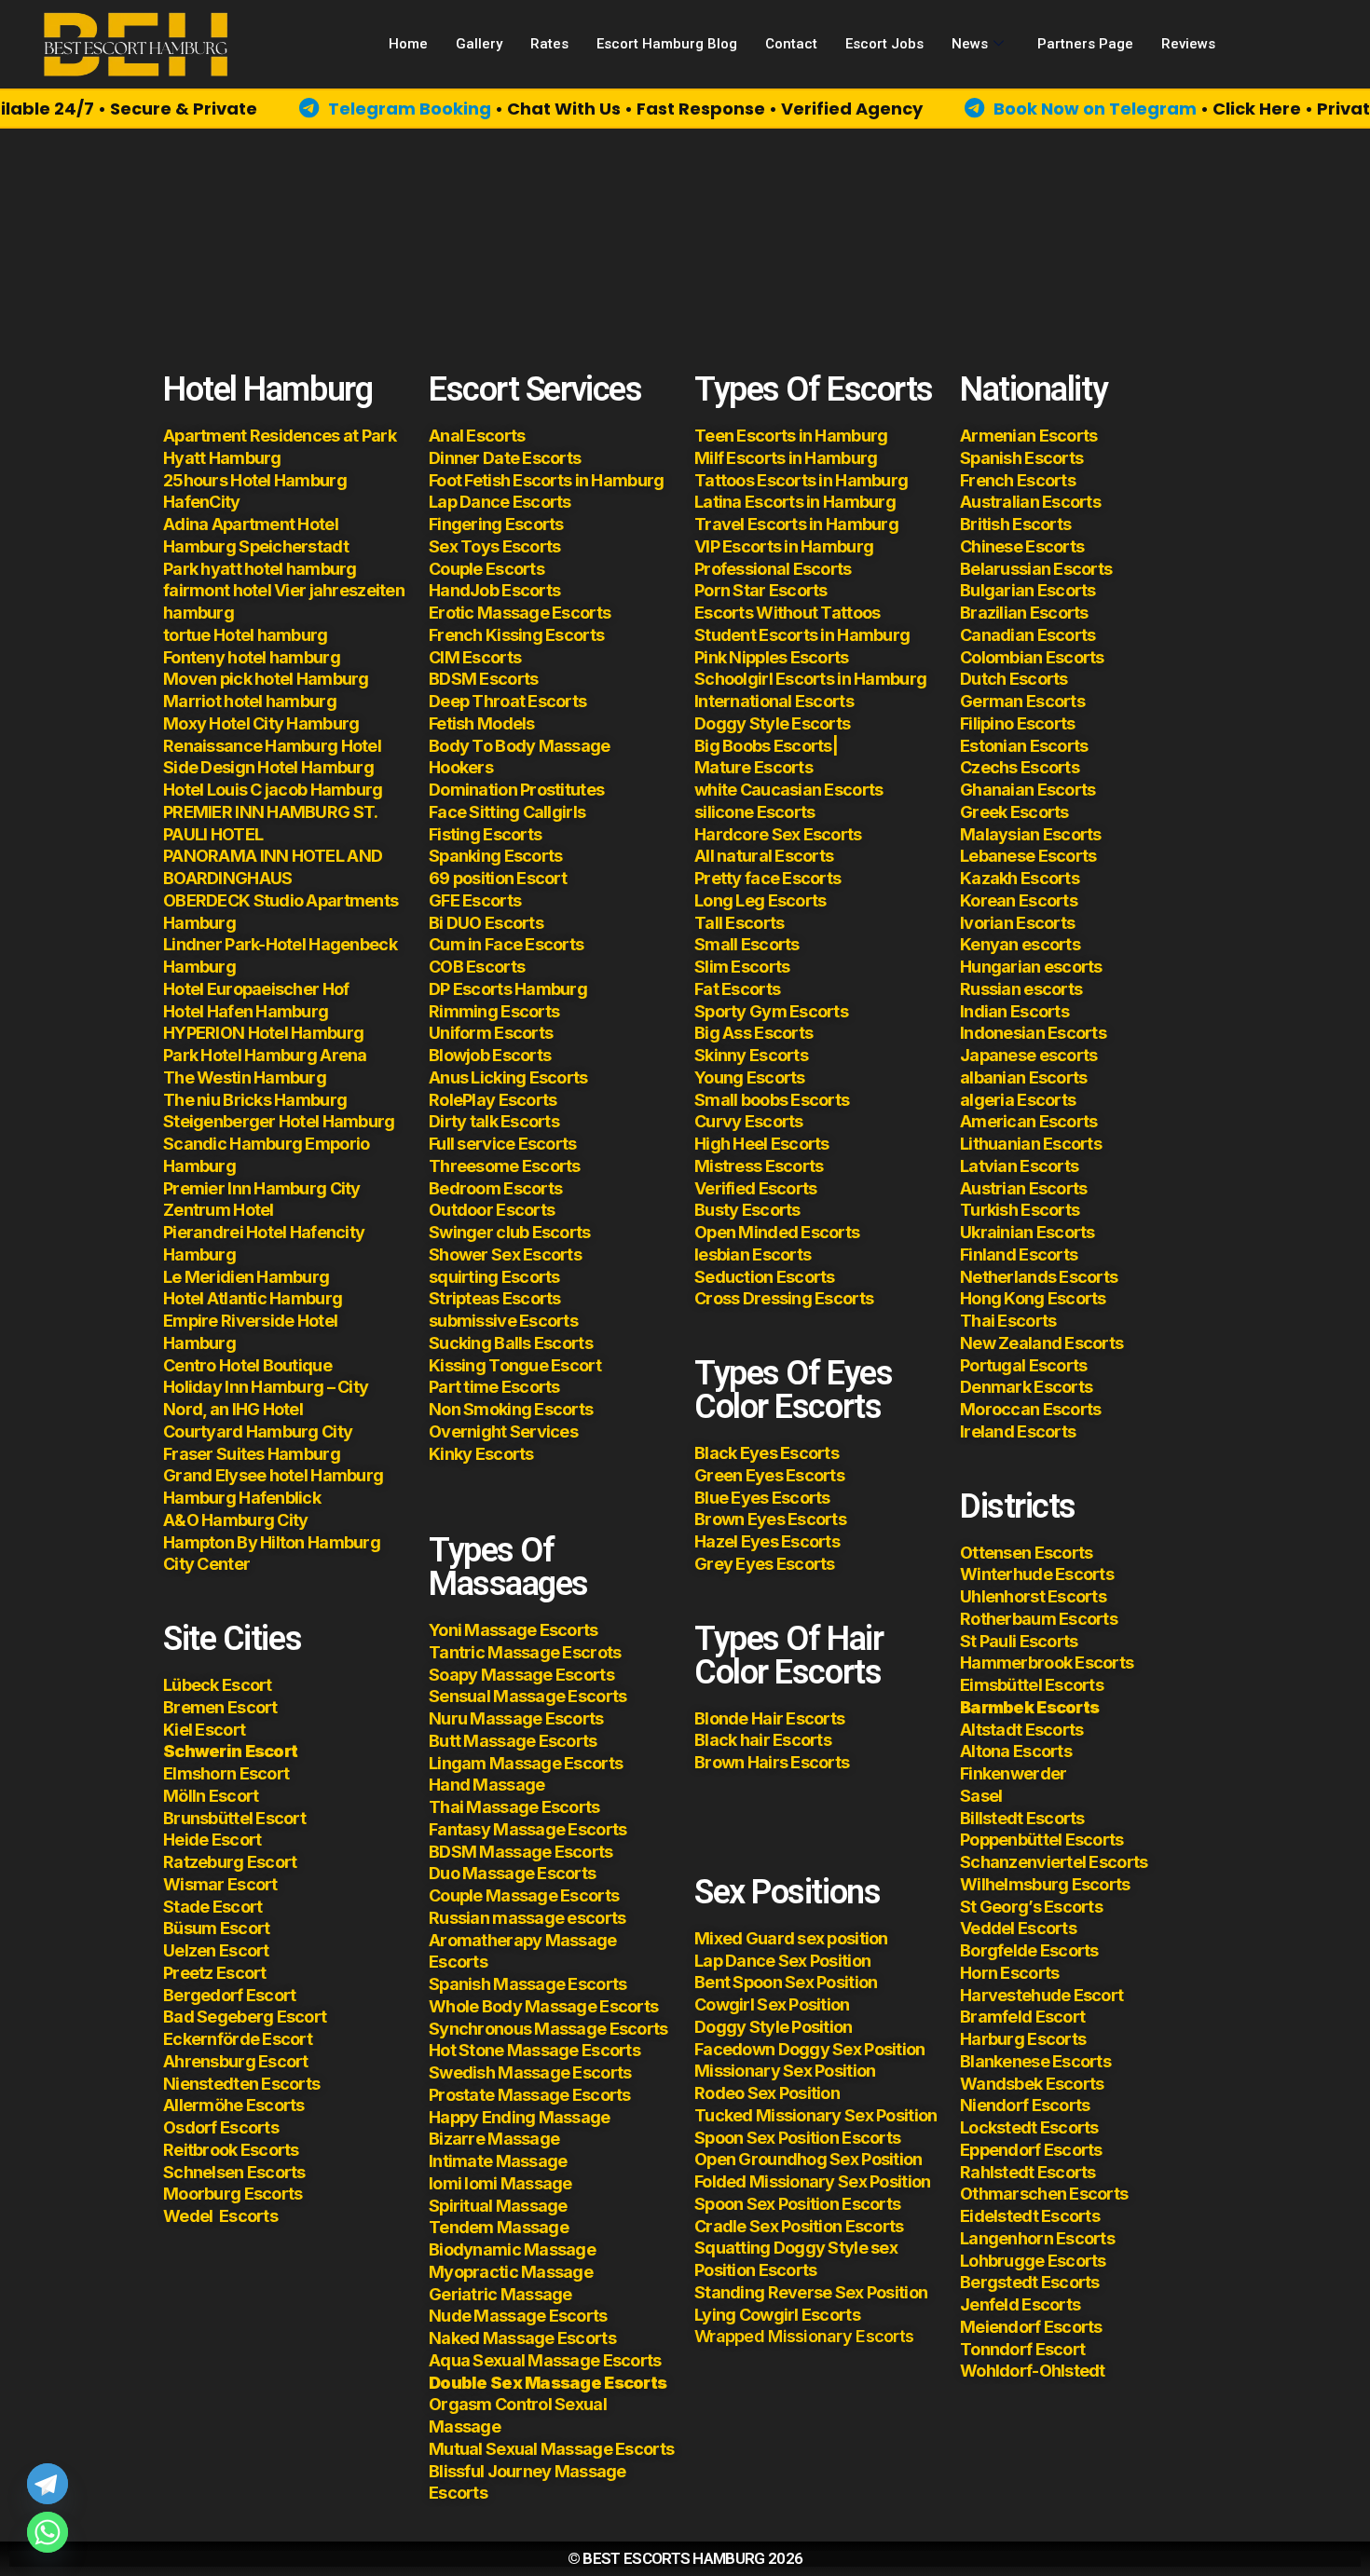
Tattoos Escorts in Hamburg (801, 480)
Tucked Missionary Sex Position (815, 2115)
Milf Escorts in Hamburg (786, 458)
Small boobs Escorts (772, 1100)
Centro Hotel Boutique (247, 1365)
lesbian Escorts (753, 1254)
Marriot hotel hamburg (250, 701)
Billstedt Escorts (1022, 1818)
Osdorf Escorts (221, 2127)
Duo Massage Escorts (512, 1873)
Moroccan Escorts (1030, 1409)
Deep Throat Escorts (507, 701)
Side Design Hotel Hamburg (268, 767)
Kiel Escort (204, 1730)
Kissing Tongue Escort (515, 1365)
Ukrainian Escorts (1027, 1232)
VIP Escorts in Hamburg (784, 546)
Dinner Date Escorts (505, 458)
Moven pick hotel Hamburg (266, 679)
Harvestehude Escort (1041, 1995)
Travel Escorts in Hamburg (796, 524)
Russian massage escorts (527, 1918)
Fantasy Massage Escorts (527, 1829)
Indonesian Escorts (1033, 1033)
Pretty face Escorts (767, 878)
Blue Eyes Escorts (762, 1498)
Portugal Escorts (1023, 1365)
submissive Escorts (503, 1321)
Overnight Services (503, 1431)
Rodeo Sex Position (767, 2093)
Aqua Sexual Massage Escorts (545, 2360)
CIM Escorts (475, 657)
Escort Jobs (884, 44)
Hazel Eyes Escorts (767, 1541)
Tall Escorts (739, 923)
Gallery (479, 44)
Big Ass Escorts (753, 1033)
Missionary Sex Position (785, 2071)
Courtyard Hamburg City (258, 1431)
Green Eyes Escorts (771, 1475)
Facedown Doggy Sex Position (810, 2049)
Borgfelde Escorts (1029, 1950)
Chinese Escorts (1022, 546)
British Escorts (1015, 524)
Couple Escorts (486, 569)
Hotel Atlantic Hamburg (253, 1298)
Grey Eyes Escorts (765, 1564)
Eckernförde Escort (238, 2039)
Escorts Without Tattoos (787, 613)
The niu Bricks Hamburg (255, 1100)
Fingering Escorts (496, 524)
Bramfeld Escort (1022, 2017)
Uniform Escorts (491, 1033)
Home (408, 44)
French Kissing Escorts (516, 635)
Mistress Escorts (759, 1166)
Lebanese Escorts (1028, 856)
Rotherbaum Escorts (1039, 1619)
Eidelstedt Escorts (1030, 2216)
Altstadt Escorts (1021, 1730)
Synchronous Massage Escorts (548, 2029)
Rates (549, 44)
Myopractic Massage (511, 2272)
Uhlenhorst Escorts (1033, 1596)
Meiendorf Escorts (1031, 2327)
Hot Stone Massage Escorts (534, 2050)
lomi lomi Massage (500, 2183)
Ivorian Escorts (1017, 923)
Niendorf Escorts (1025, 2105)
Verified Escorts (755, 1188)
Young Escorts (750, 1077)
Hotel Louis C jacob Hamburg (273, 790)
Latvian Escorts (1019, 1166)
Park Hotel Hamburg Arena (265, 1055)
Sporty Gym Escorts (771, 1011)
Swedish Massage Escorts (530, 2072)
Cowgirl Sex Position (772, 2004)
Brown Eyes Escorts (770, 1519)
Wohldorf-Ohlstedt (1033, 2371)
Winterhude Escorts (1037, 1574)
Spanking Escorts (495, 856)
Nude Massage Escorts (518, 2316)
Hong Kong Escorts (1033, 1298)
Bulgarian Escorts (1028, 590)
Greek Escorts (1014, 812)
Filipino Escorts (1017, 723)
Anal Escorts (477, 436)
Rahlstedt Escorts (1029, 2172)
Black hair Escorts (763, 1740)
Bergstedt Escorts (1030, 2282)
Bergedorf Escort (229, 1995)
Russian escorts (1021, 989)
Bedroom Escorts (495, 1188)
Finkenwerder (1013, 1773)
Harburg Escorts (1023, 2039)
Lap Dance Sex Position (782, 1961)
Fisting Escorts (485, 834)
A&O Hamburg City (235, 1520)
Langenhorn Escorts (1037, 2238)
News (970, 44)
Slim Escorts (742, 967)
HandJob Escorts (494, 590)
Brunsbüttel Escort (234, 1818)
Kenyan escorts (1020, 944)
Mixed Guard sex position (791, 1938)
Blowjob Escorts (490, 1055)
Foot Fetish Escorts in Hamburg (546, 480)
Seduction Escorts (765, 1277)
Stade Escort (212, 1907)
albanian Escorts (1023, 1077)
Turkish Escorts (1020, 1210)
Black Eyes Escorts (767, 1453)
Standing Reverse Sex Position (811, 2292)
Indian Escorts (1014, 1011)
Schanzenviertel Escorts (1054, 1862)
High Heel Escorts (762, 1144)
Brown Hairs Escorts (772, 1762)
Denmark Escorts (1026, 1387)
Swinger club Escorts (510, 1232)
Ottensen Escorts (1026, 1553)
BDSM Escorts (483, 679)
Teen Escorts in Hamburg (791, 436)
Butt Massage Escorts (513, 1741)
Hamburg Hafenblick (242, 1498)
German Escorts (1022, 701)
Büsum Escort (216, 1928)
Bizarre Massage (495, 2139)
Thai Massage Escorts (514, 1807)
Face (447, 812)
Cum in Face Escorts (506, 944)
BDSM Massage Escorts (521, 1852)
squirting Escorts (494, 1277)
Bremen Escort (220, 1707)
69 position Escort (498, 878)
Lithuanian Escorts (1031, 1144)
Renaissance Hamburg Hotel (272, 746)
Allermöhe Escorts (234, 2105)
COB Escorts (477, 967)
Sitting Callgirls (526, 812)
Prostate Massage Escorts (530, 2095)
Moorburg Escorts (233, 2194)
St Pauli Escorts (1019, 1641)
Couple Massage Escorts (524, 1895)
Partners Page (1085, 44)
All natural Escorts (764, 856)
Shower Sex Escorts (505, 1254)
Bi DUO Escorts (486, 923)
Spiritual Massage (498, 2206)
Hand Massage (486, 1785)
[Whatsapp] (48, 2532)
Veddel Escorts (1018, 1928)
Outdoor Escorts (492, 1210)
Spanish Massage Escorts (527, 1984)
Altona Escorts (1016, 1751)
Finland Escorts (1019, 1254)
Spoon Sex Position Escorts (797, 2138)
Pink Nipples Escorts (772, 657)
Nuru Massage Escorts (516, 1718)
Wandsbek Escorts (1032, 2084)
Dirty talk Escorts (494, 1121)
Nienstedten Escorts (241, 2084)
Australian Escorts (1030, 502)
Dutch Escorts (1014, 679)
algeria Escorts (1018, 1100)
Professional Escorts (773, 569)
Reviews (1188, 44)
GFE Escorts (475, 900)
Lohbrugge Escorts (1033, 2261)
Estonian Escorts (1026, 746)
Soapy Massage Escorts (523, 1675)
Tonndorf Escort (1022, 2349)
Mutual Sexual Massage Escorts (551, 2449)
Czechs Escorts (1020, 767)
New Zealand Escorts (1041, 1343)
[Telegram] (48, 2484)
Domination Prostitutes (516, 790)
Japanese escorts (1028, 1055)
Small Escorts (747, 944)
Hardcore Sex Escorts (778, 834)
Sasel (981, 1796)
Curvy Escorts (749, 1121)
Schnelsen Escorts (234, 2172)
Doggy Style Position (774, 2027)
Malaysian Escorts (1031, 834)
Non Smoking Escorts (511, 1409)
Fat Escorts (737, 989)
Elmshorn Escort (226, 1773)
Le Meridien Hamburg (246, 1277)
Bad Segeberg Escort (245, 2017)
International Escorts (774, 701)
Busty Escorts (747, 1210)
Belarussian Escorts (1036, 569)
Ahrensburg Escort (236, 2061)
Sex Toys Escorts (494, 546)
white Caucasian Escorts (788, 790)
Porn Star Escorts (761, 590)
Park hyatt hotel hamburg (260, 569)
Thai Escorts (1008, 1321)
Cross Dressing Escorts (784, 1298)
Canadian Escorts (1027, 635)
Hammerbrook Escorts (1047, 1663)
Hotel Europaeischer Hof (256, 989)
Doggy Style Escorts (772, 723)
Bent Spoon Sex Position (786, 1982)
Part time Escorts (494, 1387)
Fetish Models (482, 723)
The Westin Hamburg (245, 1077)
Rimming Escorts (494, 1011)
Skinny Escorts (751, 1055)
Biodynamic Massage (512, 2249)
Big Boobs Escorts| (766, 746)
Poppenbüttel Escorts (1042, 1840)
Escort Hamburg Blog (667, 44)
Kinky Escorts (481, 1454)
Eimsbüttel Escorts (1032, 1685)
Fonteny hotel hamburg (252, 657)
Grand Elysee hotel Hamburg (273, 1475)
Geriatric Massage (500, 2294)
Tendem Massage (499, 2227)
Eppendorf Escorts (1031, 2150)
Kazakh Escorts (1020, 878)
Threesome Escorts (505, 1166)
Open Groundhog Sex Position (808, 2159)
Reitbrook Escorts (231, 2150)
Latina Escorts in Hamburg (795, 502)
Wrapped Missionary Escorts (804, 2336)
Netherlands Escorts (1039, 1277)
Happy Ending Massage (520, 2117)
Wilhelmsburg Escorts (1045, 1884)
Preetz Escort (215, 1973)
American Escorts (1028, 1121)
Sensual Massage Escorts (527, 1696)
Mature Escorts (753, 767)
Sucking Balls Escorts (511, 1343)
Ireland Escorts (1018, 1431)
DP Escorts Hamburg (508, 989)
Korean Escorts (1019, 900)
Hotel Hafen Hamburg (246, 1011)
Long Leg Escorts (760, 900)
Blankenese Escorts (1035, 2061)
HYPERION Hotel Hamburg (263, 1033)
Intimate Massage (498, 2161)
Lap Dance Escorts (500, 502)
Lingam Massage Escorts (526, 1763)
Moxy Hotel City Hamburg (261, 723)
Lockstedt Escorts (1029, 2127)
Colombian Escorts (1032, 657)
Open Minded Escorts (777, 1232)
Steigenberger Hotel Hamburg (279, 1121)
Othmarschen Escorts (1044, 2194)
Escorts (220, 2216)
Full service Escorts (503, 1144)
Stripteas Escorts (495, 1298)
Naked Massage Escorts (522, 2338)
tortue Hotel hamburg (246, 635)
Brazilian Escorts (1024, 613)
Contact (791, 44)
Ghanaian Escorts (1027, 790)
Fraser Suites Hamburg (252, 1454)
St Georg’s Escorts (1031, 1907)
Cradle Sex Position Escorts (799, 2226)
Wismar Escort (220, 1884)
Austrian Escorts (1023, 1188)
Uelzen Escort (216, 1950)
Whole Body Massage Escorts (543, 2006)
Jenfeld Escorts (1020, 2304)
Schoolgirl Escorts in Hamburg (810, 679)
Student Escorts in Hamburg (802, 635)
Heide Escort (212, 1840)
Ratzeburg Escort (230, 1862)
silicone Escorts (754, 812)
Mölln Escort (211, 1796)
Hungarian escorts (1031, 967)
